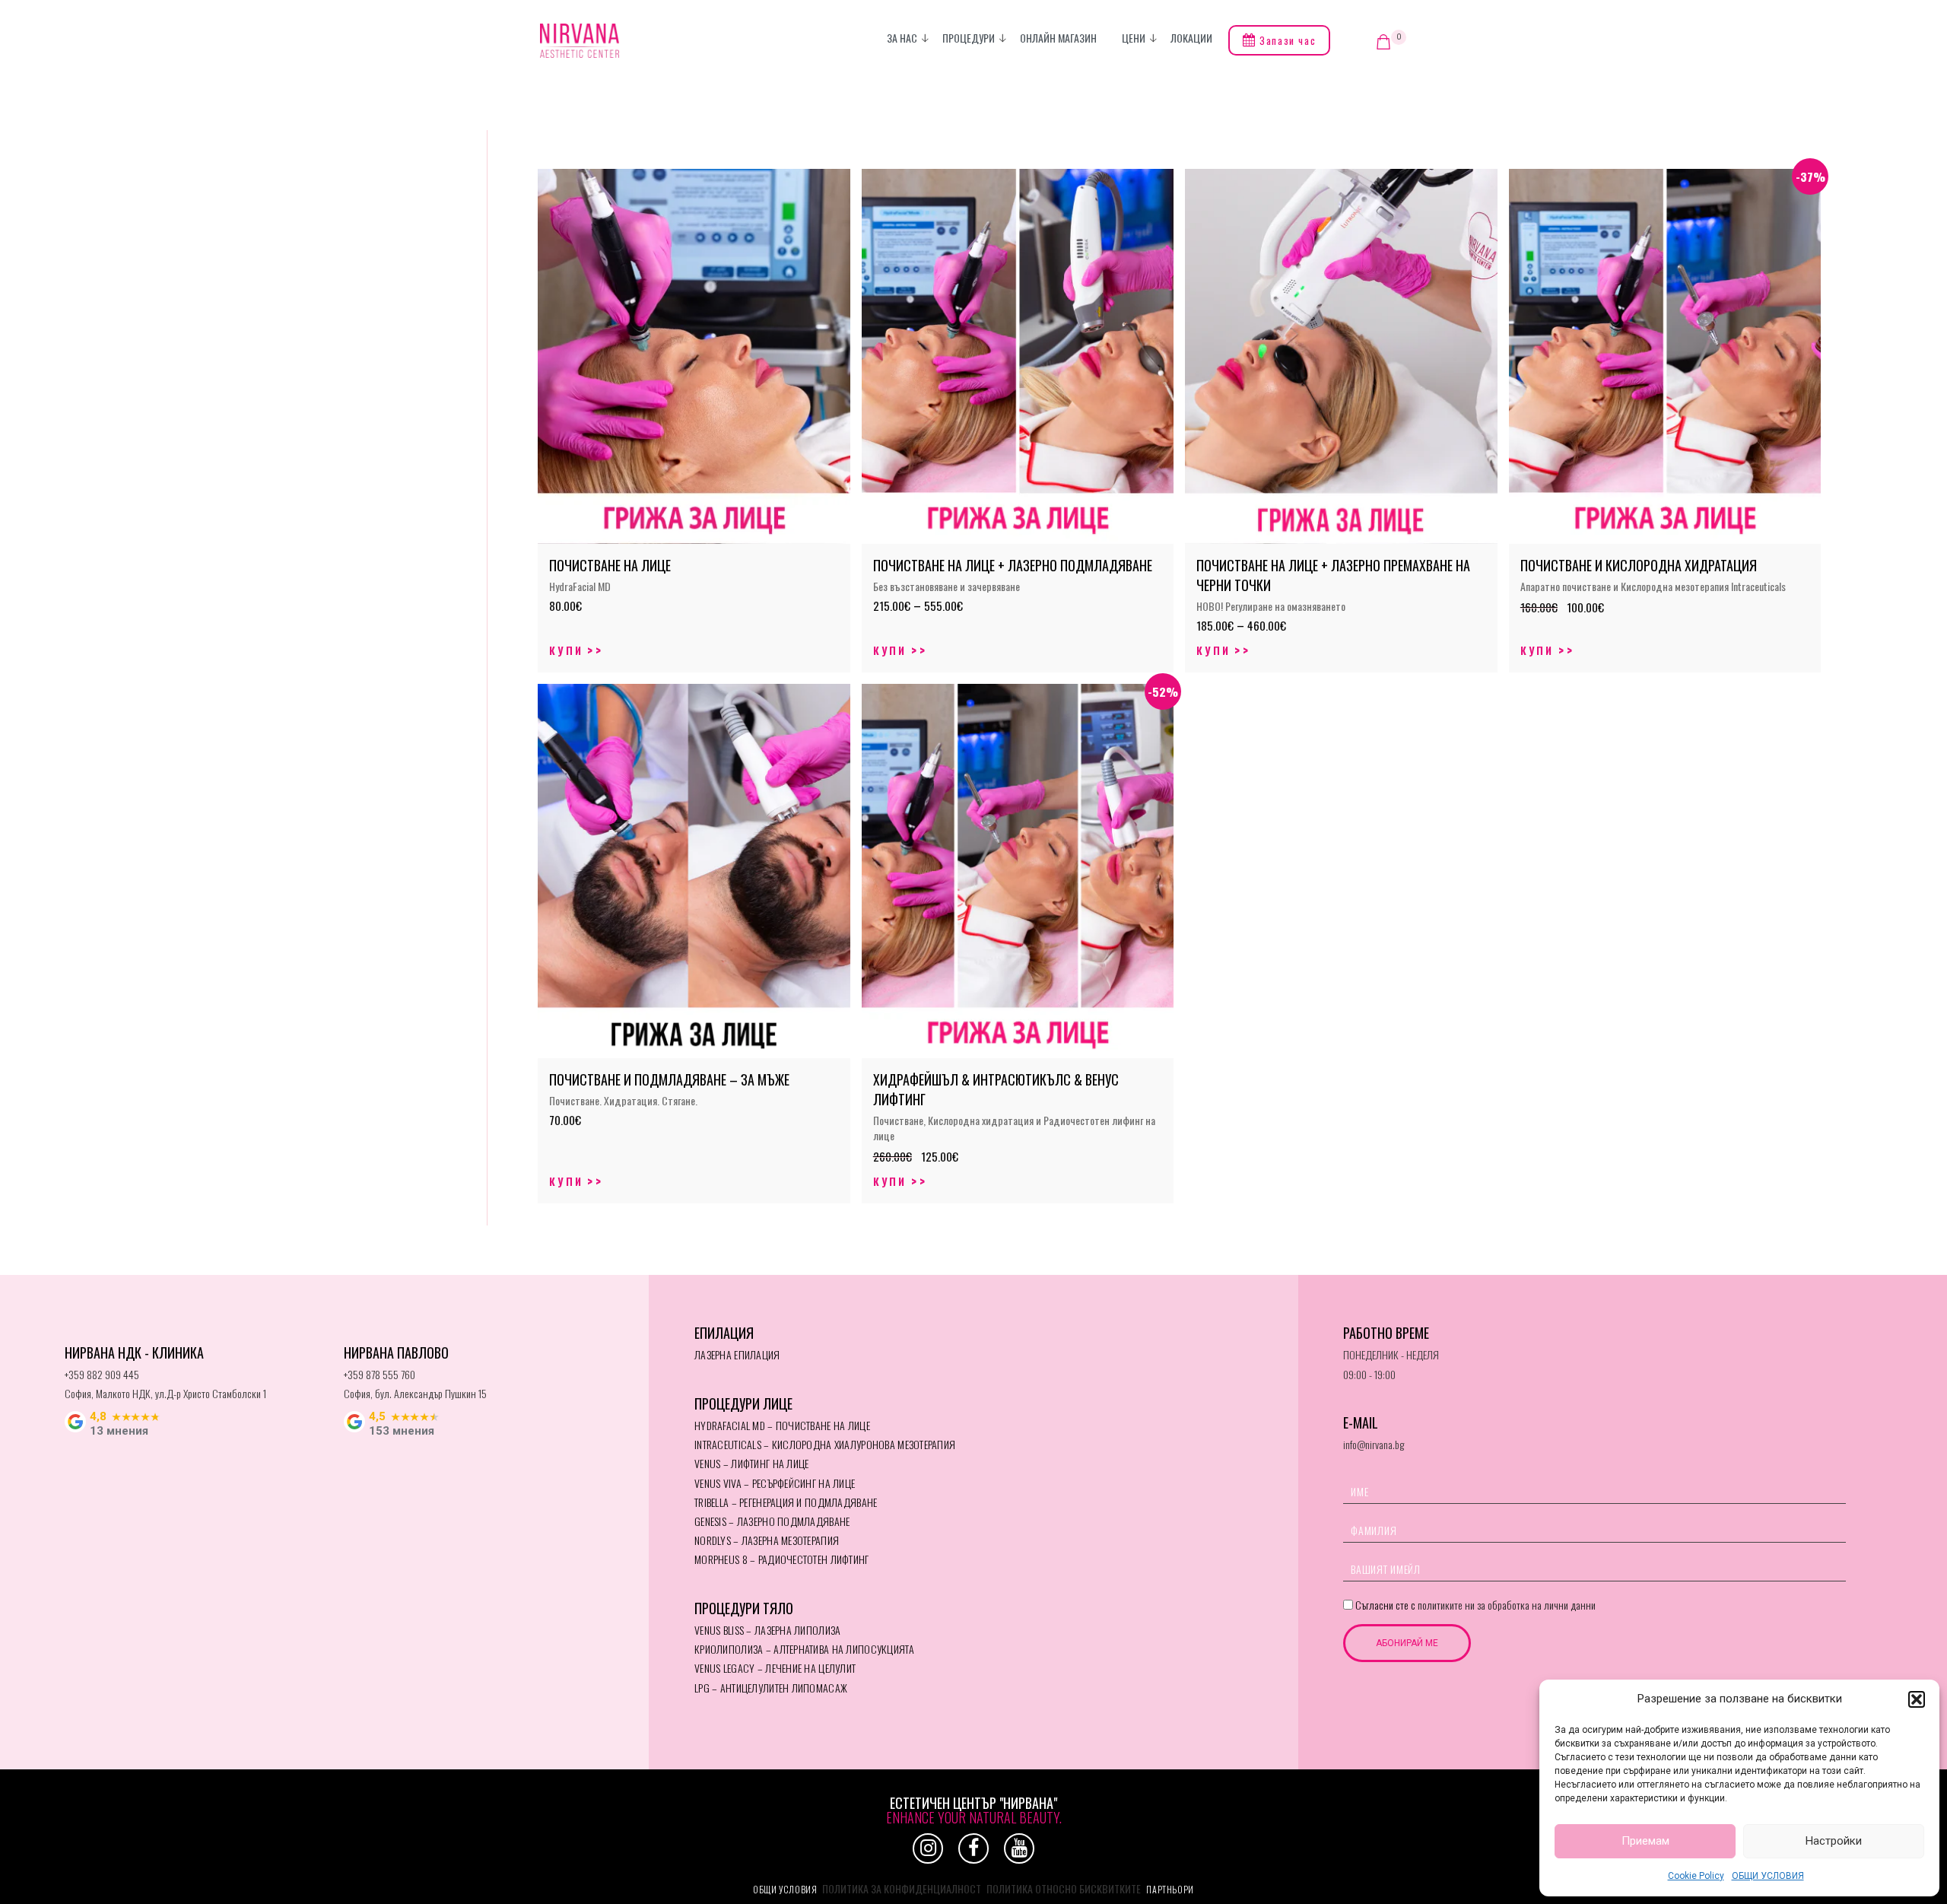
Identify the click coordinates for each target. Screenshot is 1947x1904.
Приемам (1645, 1841)
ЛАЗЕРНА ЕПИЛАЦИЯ (737, 1354)
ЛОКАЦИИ (1191, 38)
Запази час (1286, 40)
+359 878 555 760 (380, 1374)
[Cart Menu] (1383, 42)
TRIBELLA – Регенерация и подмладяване (786, 1502)
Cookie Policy (1696, 1876)
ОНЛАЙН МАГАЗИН (1058, 38)
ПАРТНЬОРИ (1170, 1889)
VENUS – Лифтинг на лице (751, 1463)
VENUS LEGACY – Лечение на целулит (775, 1668)
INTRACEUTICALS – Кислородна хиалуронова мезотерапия (825, 1444)
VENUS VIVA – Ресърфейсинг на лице (775, 1483)
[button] (1917, 1699)
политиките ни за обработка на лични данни (1507, 1605)
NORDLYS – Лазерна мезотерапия (767, 1540)
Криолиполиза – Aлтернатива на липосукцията (804, 1649)
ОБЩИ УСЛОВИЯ (1768, 1876)
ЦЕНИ (1134, 38)
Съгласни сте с (1474, 1605)
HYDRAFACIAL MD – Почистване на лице (782, 1425)
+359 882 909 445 (102, 1374)
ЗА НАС (902, 38)
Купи (566, 650)
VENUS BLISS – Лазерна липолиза (767, 1630)
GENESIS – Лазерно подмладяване (772, 1521)
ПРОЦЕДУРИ (969, 38)
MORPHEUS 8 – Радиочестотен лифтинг (782, 1559)
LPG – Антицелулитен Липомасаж (771, 1688)
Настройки (1834, 1841)
